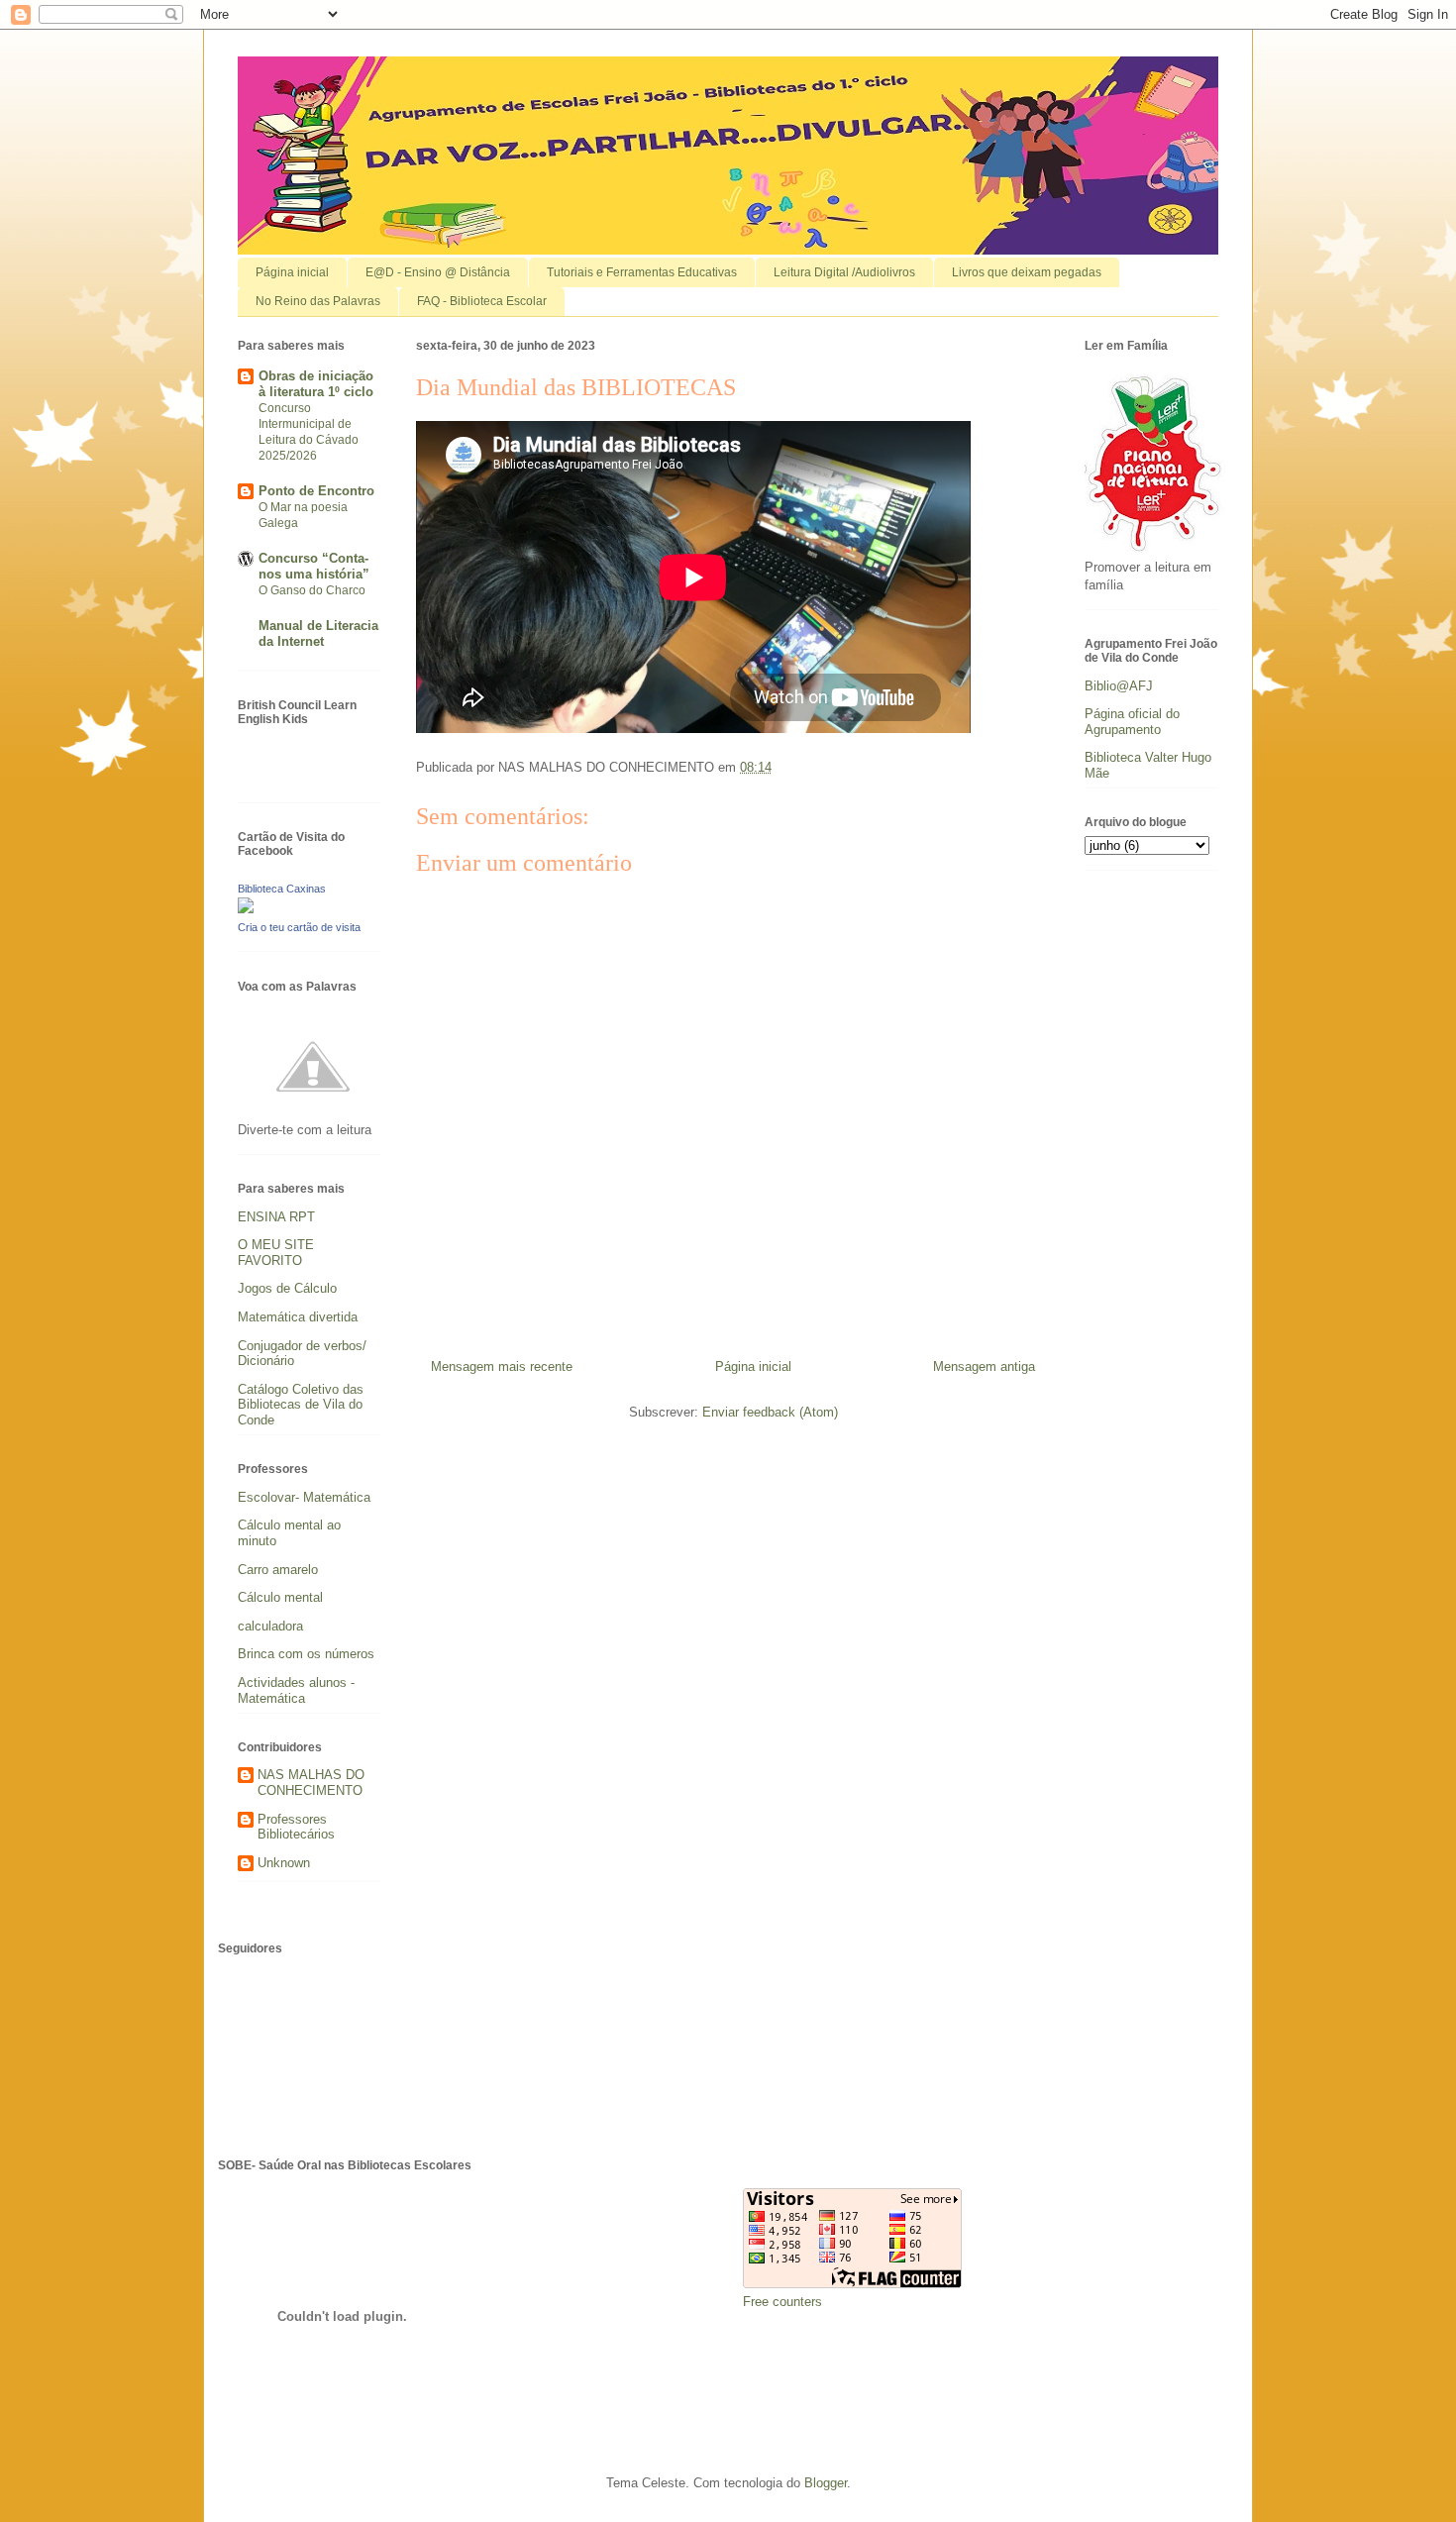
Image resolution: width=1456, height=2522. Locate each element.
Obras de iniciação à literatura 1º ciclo (316, 384)
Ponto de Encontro (316, 491)
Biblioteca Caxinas (282, 889)
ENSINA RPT (276, 1217)
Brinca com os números (306, 1654)
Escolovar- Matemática (304, 1497)
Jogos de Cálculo (287, 1288)
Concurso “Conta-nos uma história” (314, 566)
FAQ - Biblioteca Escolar (482, 301)
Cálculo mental (280, 1597)
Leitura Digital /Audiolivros (844, 272)
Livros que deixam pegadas (1027, 272)
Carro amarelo (278, 1570)
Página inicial (292, 272)
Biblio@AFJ (1119, 686)
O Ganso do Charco (312, 590)
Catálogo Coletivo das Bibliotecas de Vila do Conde (301, 1405)
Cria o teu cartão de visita (299, 927)
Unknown (284, 1863)
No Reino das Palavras (318, 301)
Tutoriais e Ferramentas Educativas (642, 272)
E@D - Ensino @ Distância (438, 272)
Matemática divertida (298, 1317)
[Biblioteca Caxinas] (246, 909)
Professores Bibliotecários (296, 1827)
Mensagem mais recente (502, 1366)
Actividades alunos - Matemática (296, 1690)
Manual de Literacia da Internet (318, 633)
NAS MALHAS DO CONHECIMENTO (311, 1783)
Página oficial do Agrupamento (1132, 722)
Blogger (826, 2483)
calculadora (270, 1626)
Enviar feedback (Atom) (770, 1412)
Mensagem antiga (984, 1366)
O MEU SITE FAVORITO (276, 1253)
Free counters (782, 2302)
